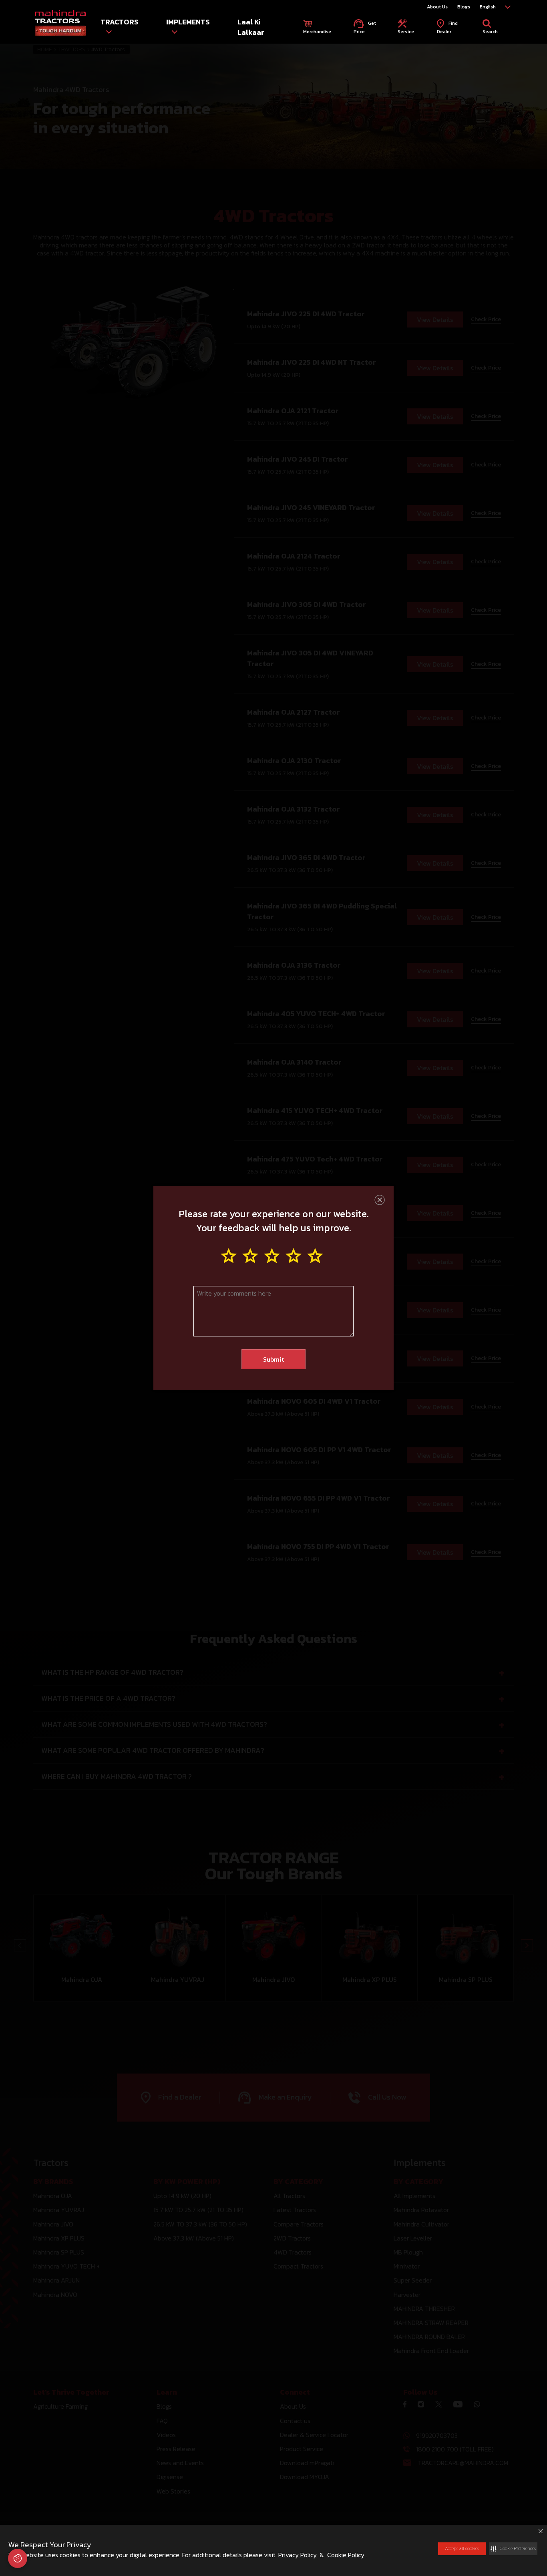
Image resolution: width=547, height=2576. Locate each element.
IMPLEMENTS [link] (188, 22)
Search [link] (490, 32)
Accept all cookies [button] (462, 2548)
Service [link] (406, 32)
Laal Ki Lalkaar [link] (251, 27)
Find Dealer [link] (447, 27)
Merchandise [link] (317, 32)
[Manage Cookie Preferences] (18, 2558)
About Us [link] (437, 7)
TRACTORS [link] (120, 22)
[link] (60, 24)
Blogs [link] (464, 7)
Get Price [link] (365, 27)
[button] (513, 2549)
